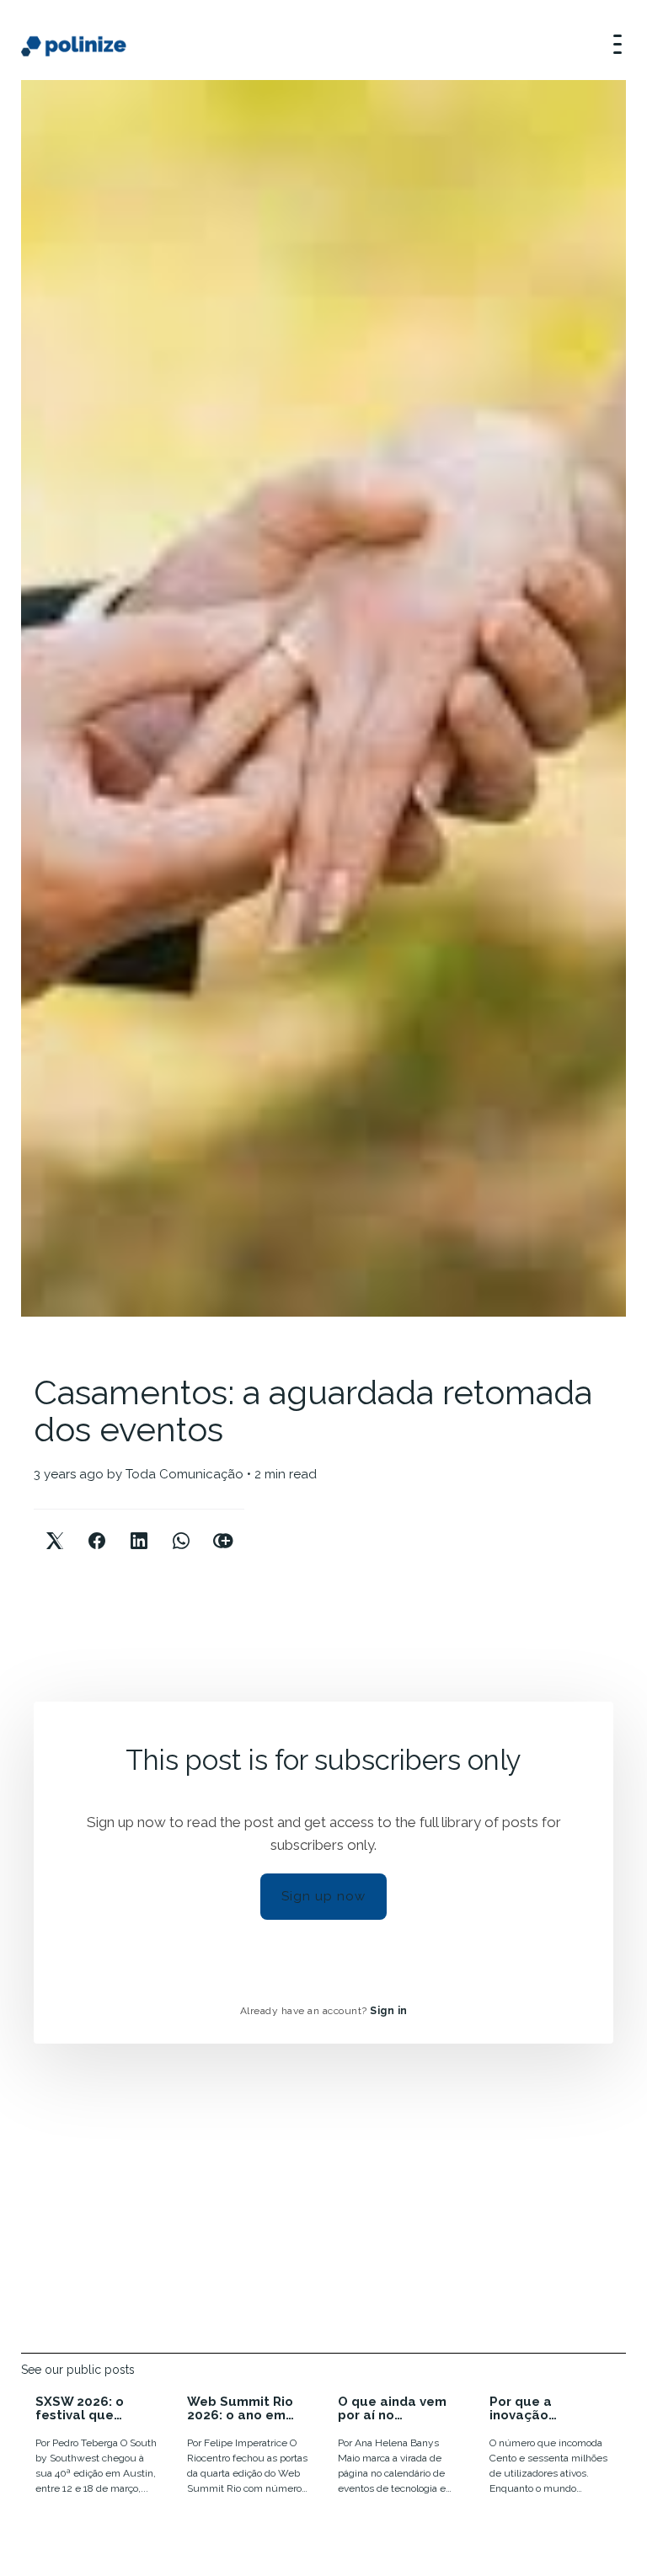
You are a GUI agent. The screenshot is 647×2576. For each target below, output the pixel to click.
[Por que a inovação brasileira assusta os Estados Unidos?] (551, 2448)
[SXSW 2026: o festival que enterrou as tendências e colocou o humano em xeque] (97, 2448)
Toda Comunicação (184, 1474)
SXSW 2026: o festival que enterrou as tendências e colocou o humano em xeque (96, 2409)
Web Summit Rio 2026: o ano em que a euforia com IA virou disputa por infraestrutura (247, 2409)
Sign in (389, 2011)
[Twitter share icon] (55, 1527)
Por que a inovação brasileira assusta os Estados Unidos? (548, 2409)
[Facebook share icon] (97, 1527)
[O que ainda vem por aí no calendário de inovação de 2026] (399, 2448)
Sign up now (323, 1896)
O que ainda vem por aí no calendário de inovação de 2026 (395, 2409)
